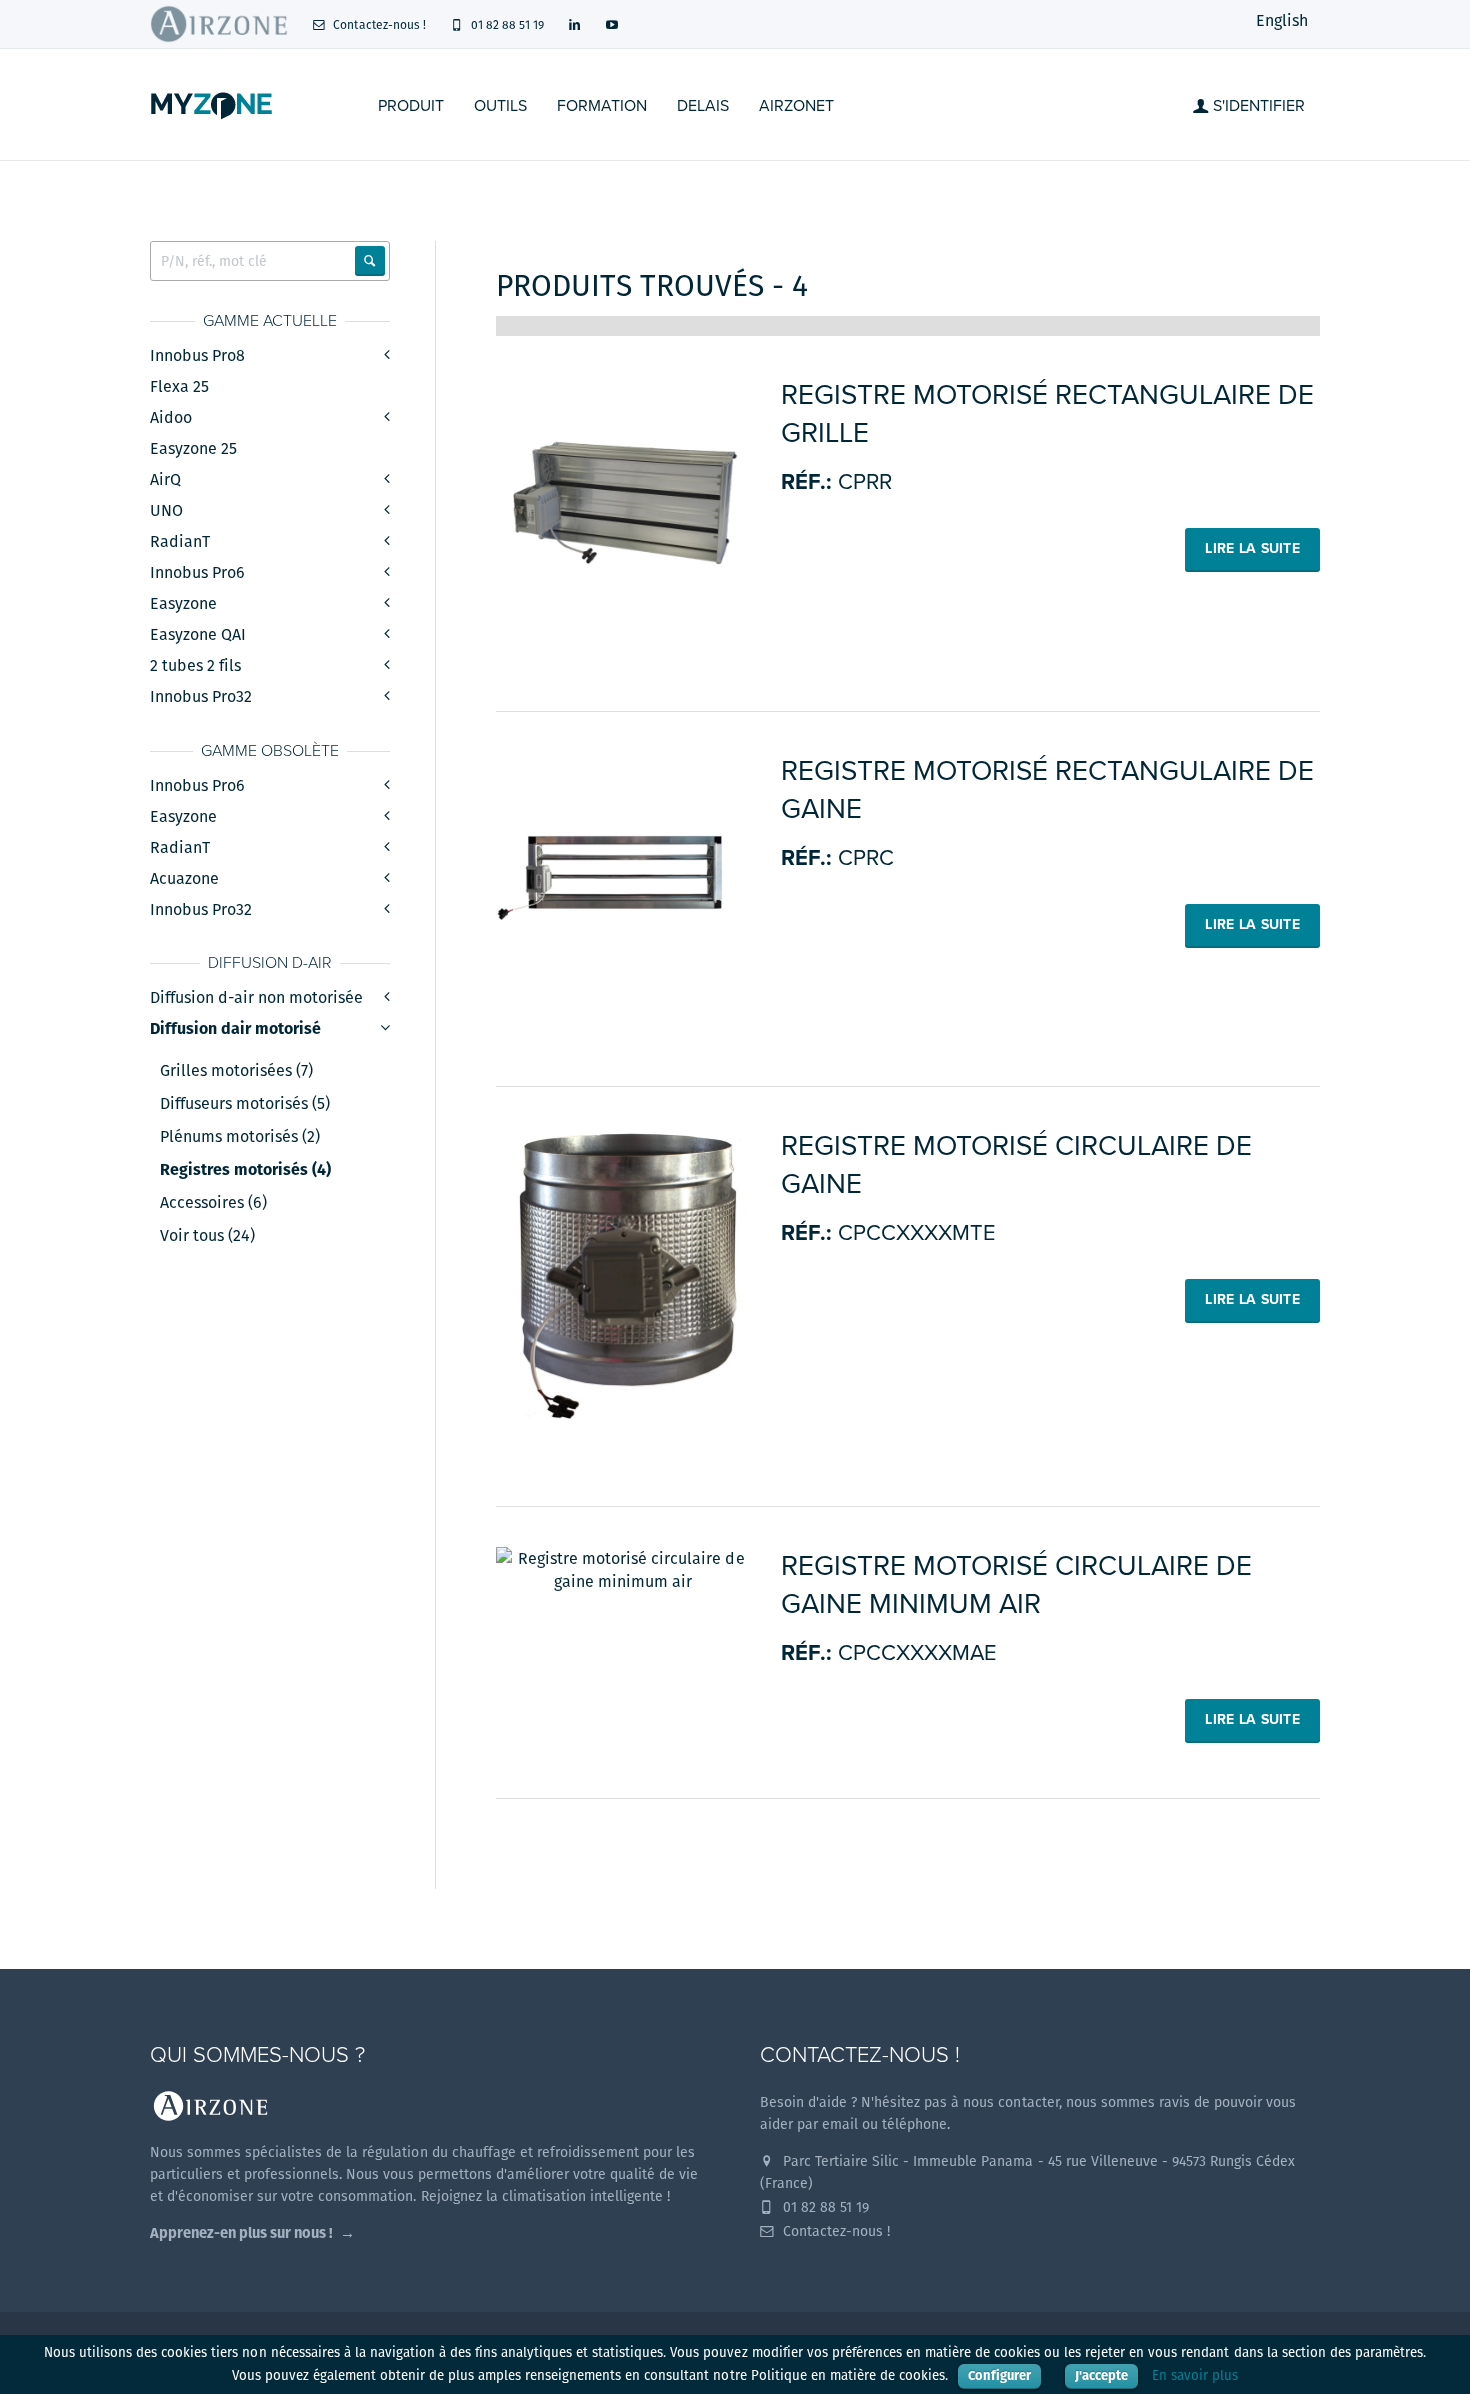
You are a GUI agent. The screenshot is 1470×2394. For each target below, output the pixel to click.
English (1282, 20)
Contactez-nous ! (377, 24)
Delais (703, 106)
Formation (602, 106)
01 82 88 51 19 (506, 24)
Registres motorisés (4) (245, 1170)
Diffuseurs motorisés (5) (245, 1104)
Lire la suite (1252, 548)
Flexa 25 (179, 386)
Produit (411, 106)
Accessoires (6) (213, 1203)
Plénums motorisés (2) (240, 1137)
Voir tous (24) (207, 1236)
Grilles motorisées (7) (236, 1071)
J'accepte (1101, 2375)
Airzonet (796, 106)
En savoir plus (1195, 2375)
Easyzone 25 (193, 448)
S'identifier (1257, 106)
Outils (500, 106)
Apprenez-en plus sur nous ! (241, 2232)
